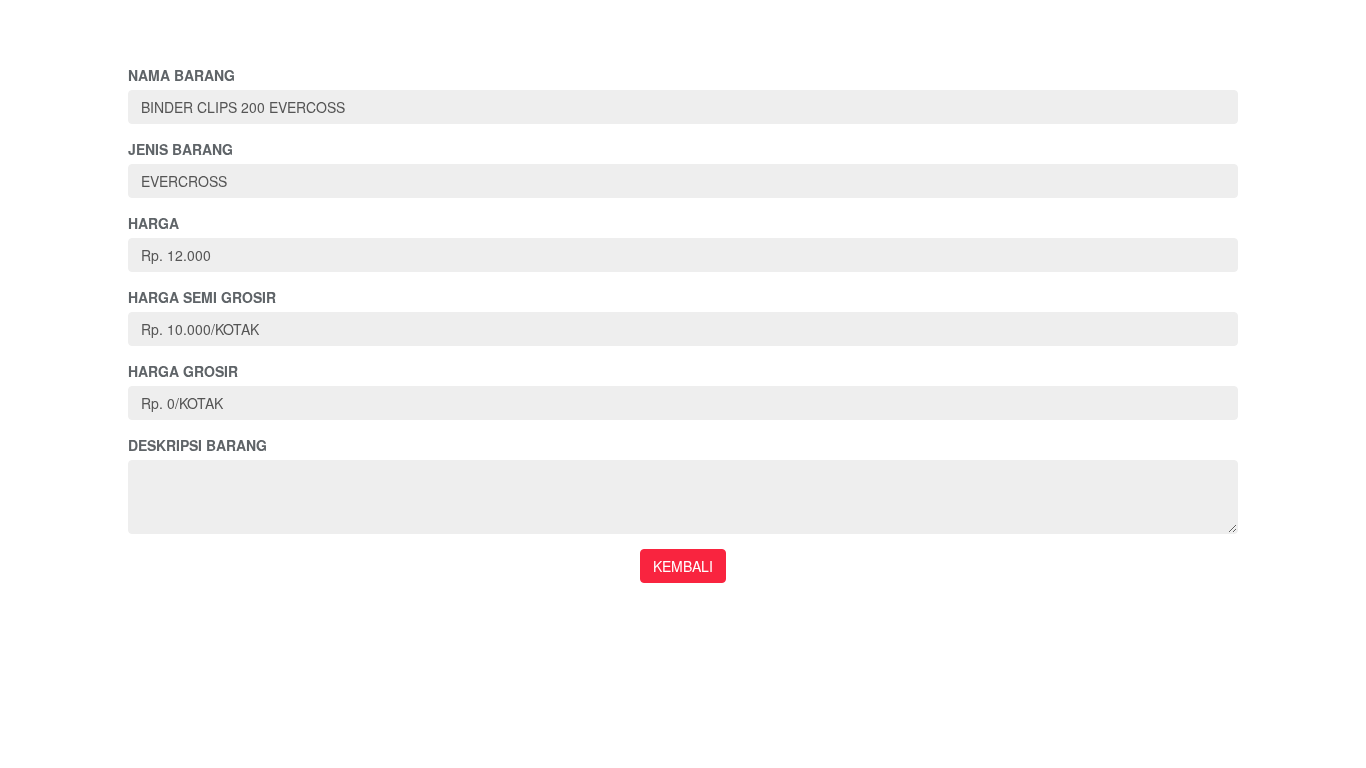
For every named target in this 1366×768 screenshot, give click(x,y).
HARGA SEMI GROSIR (202, 297)
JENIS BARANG (180, 149)
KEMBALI (683, 566)
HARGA (153, 223)
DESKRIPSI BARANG (197, 445)
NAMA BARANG (181, 75)
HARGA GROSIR (183, 371)
